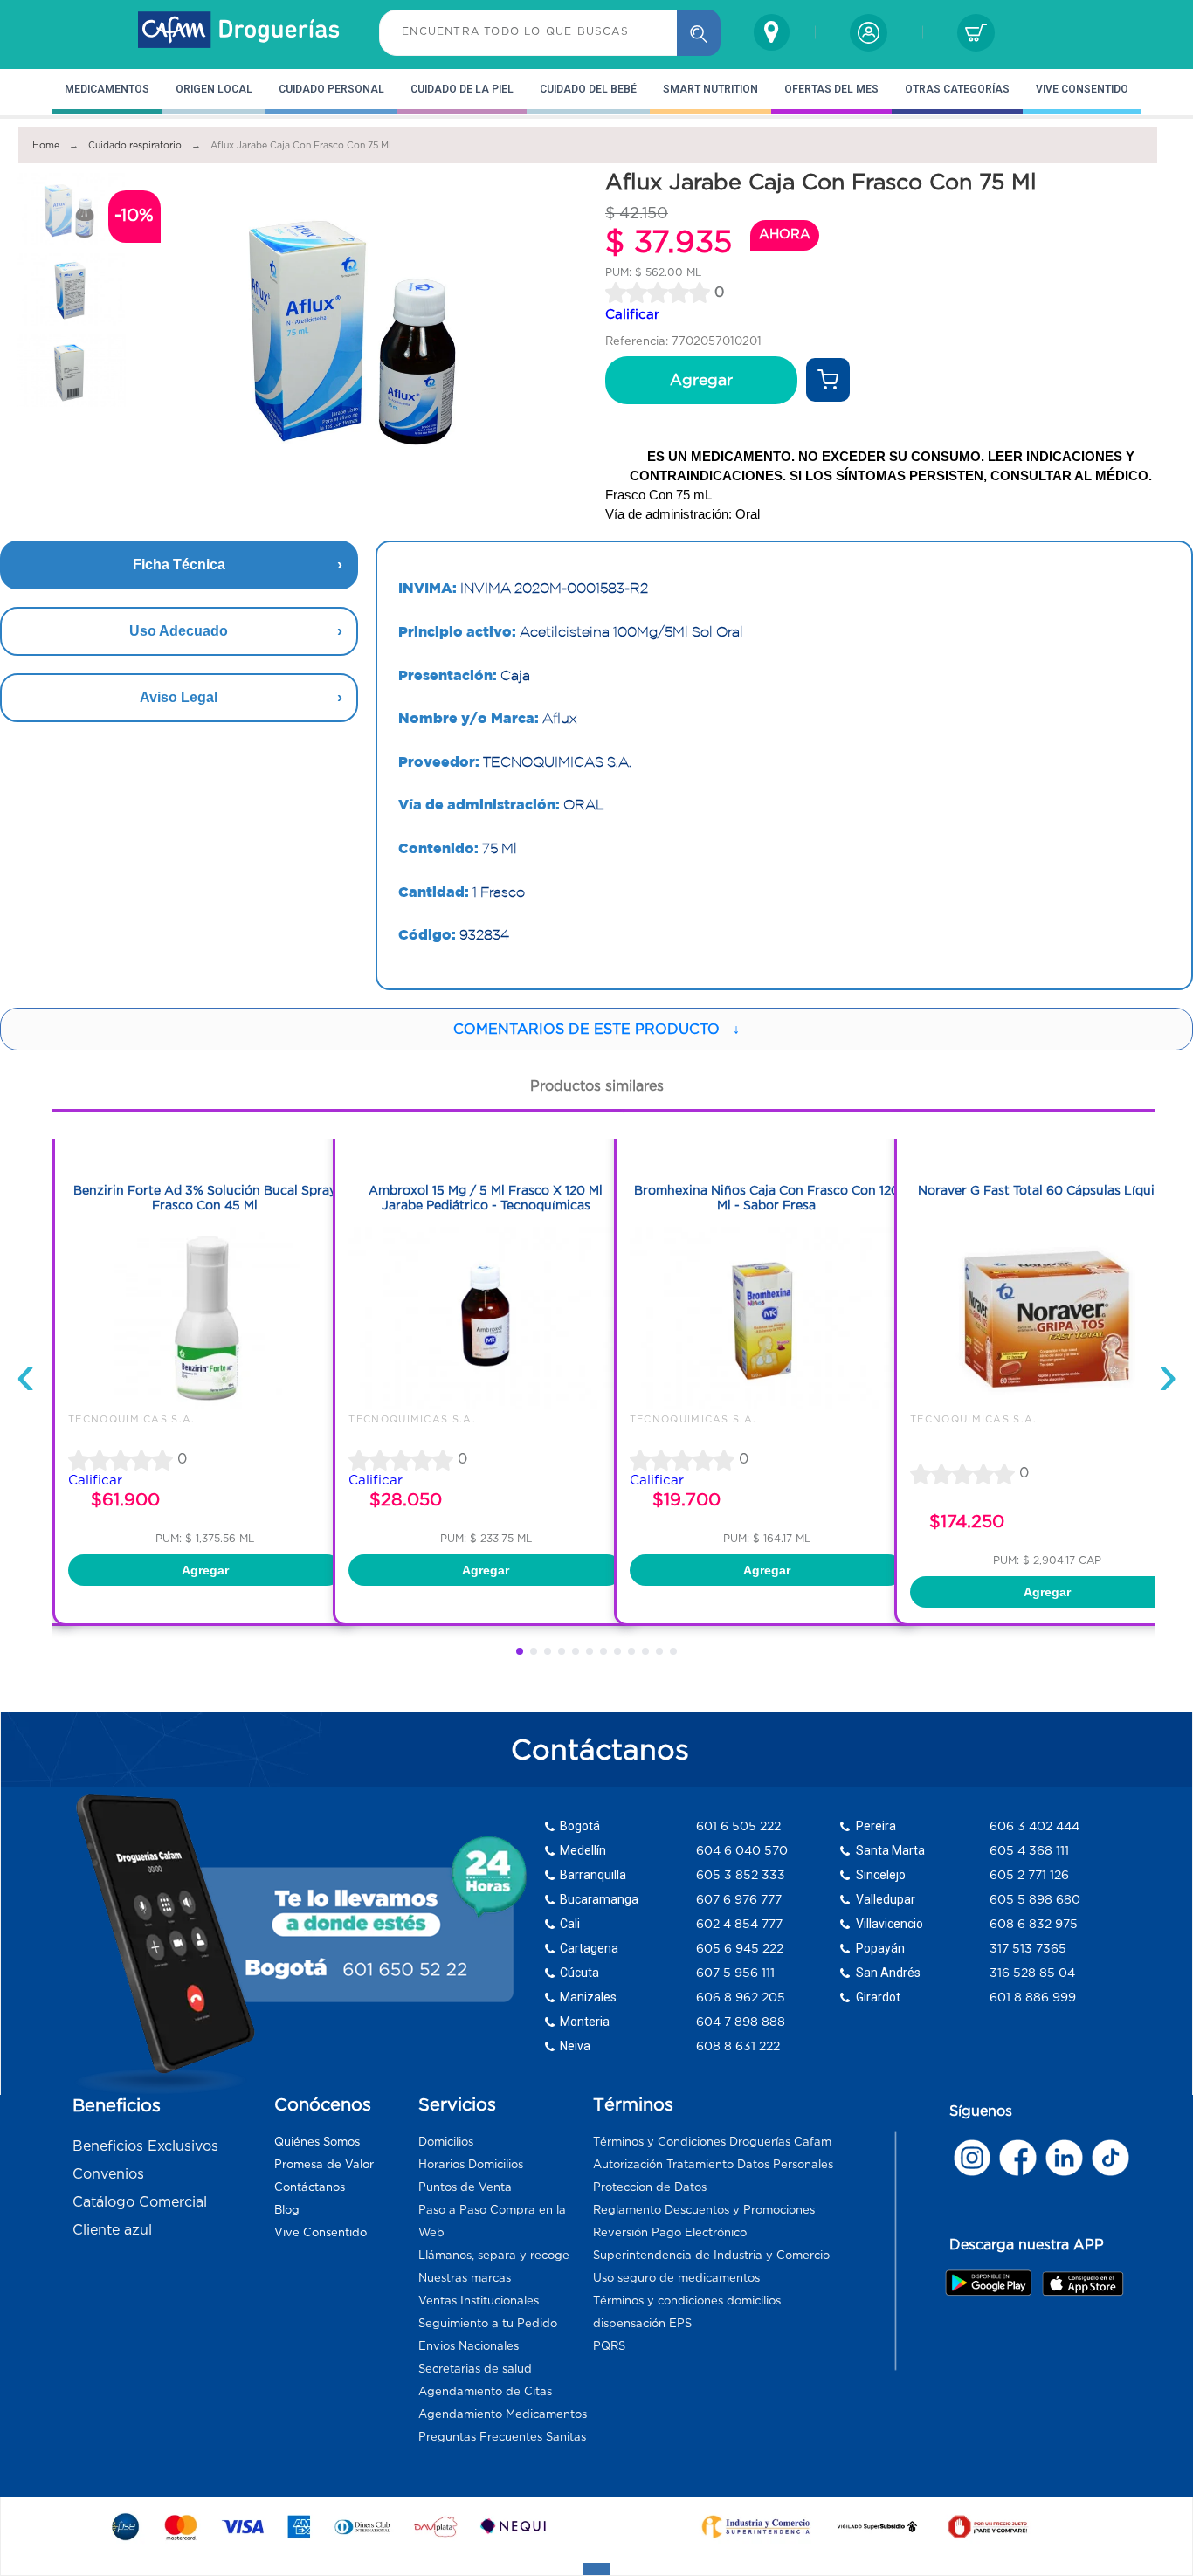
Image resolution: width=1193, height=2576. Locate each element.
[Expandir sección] (596, 2569)
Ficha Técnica (179, 565)
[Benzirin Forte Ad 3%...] (205, 1405)
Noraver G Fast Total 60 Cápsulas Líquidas (1047, 1190)
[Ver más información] (828, 380)
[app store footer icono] (1083, 2283)
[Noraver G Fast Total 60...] (1047, 1405)
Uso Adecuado (179, 631)
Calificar (632, 314)
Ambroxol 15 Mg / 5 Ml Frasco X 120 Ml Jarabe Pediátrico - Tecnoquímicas (486, 1198)
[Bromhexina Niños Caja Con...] (767, 1405)
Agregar (701, 380)
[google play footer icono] (993, 2283)
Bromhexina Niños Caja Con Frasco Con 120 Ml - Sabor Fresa (767, 1198)
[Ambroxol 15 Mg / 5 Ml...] (486, 1405)
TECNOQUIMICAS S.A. (132, 1419)
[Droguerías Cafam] (239, 32)
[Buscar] (699, 33)
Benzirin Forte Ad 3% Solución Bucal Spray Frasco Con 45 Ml (205, 1198)
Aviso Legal (179, 697)
